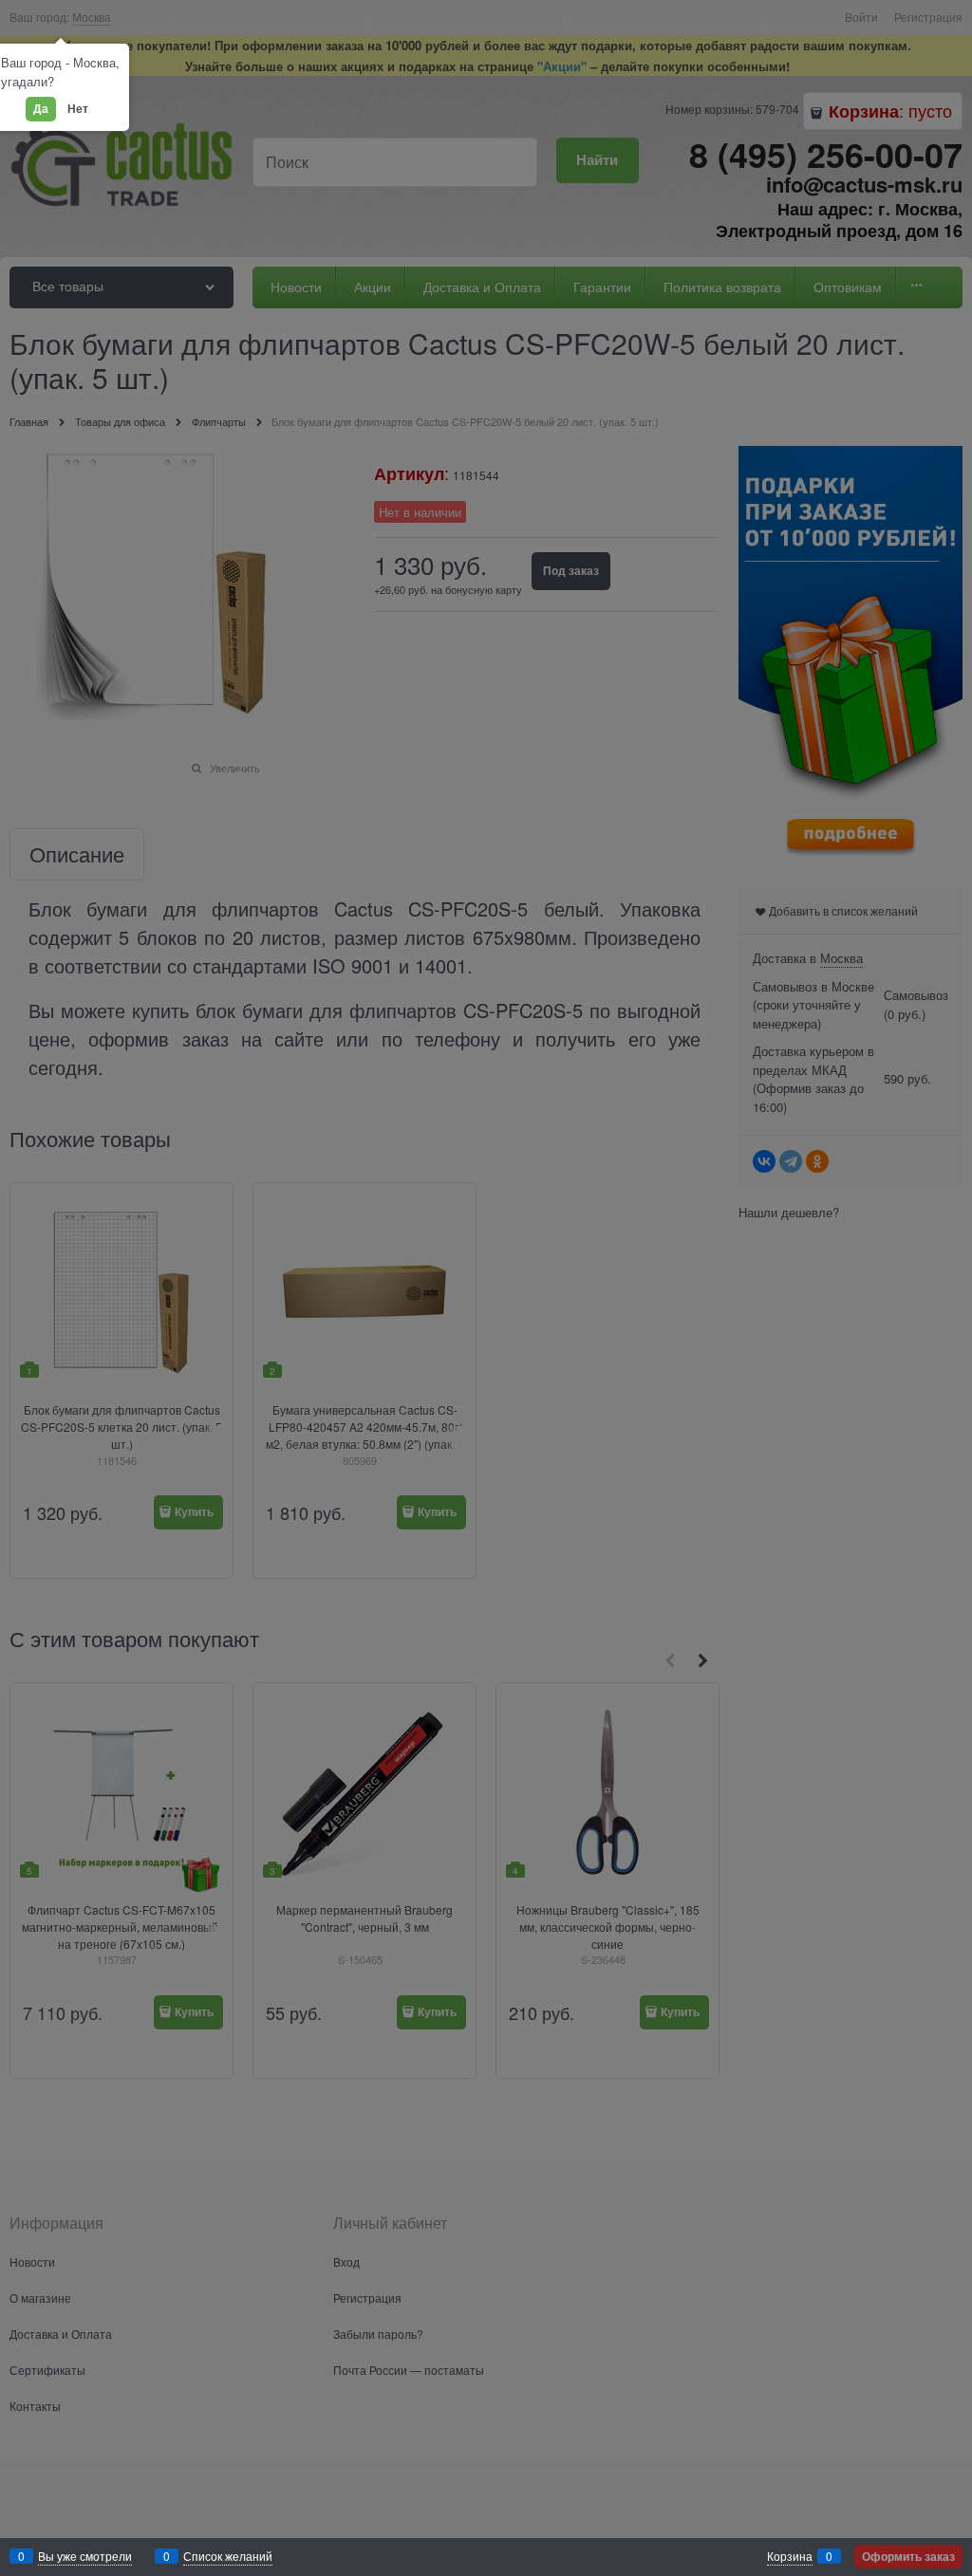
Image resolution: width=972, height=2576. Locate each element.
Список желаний (228, 2556)
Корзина (790, 2556)
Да (41, 108)
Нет (78, 108)
